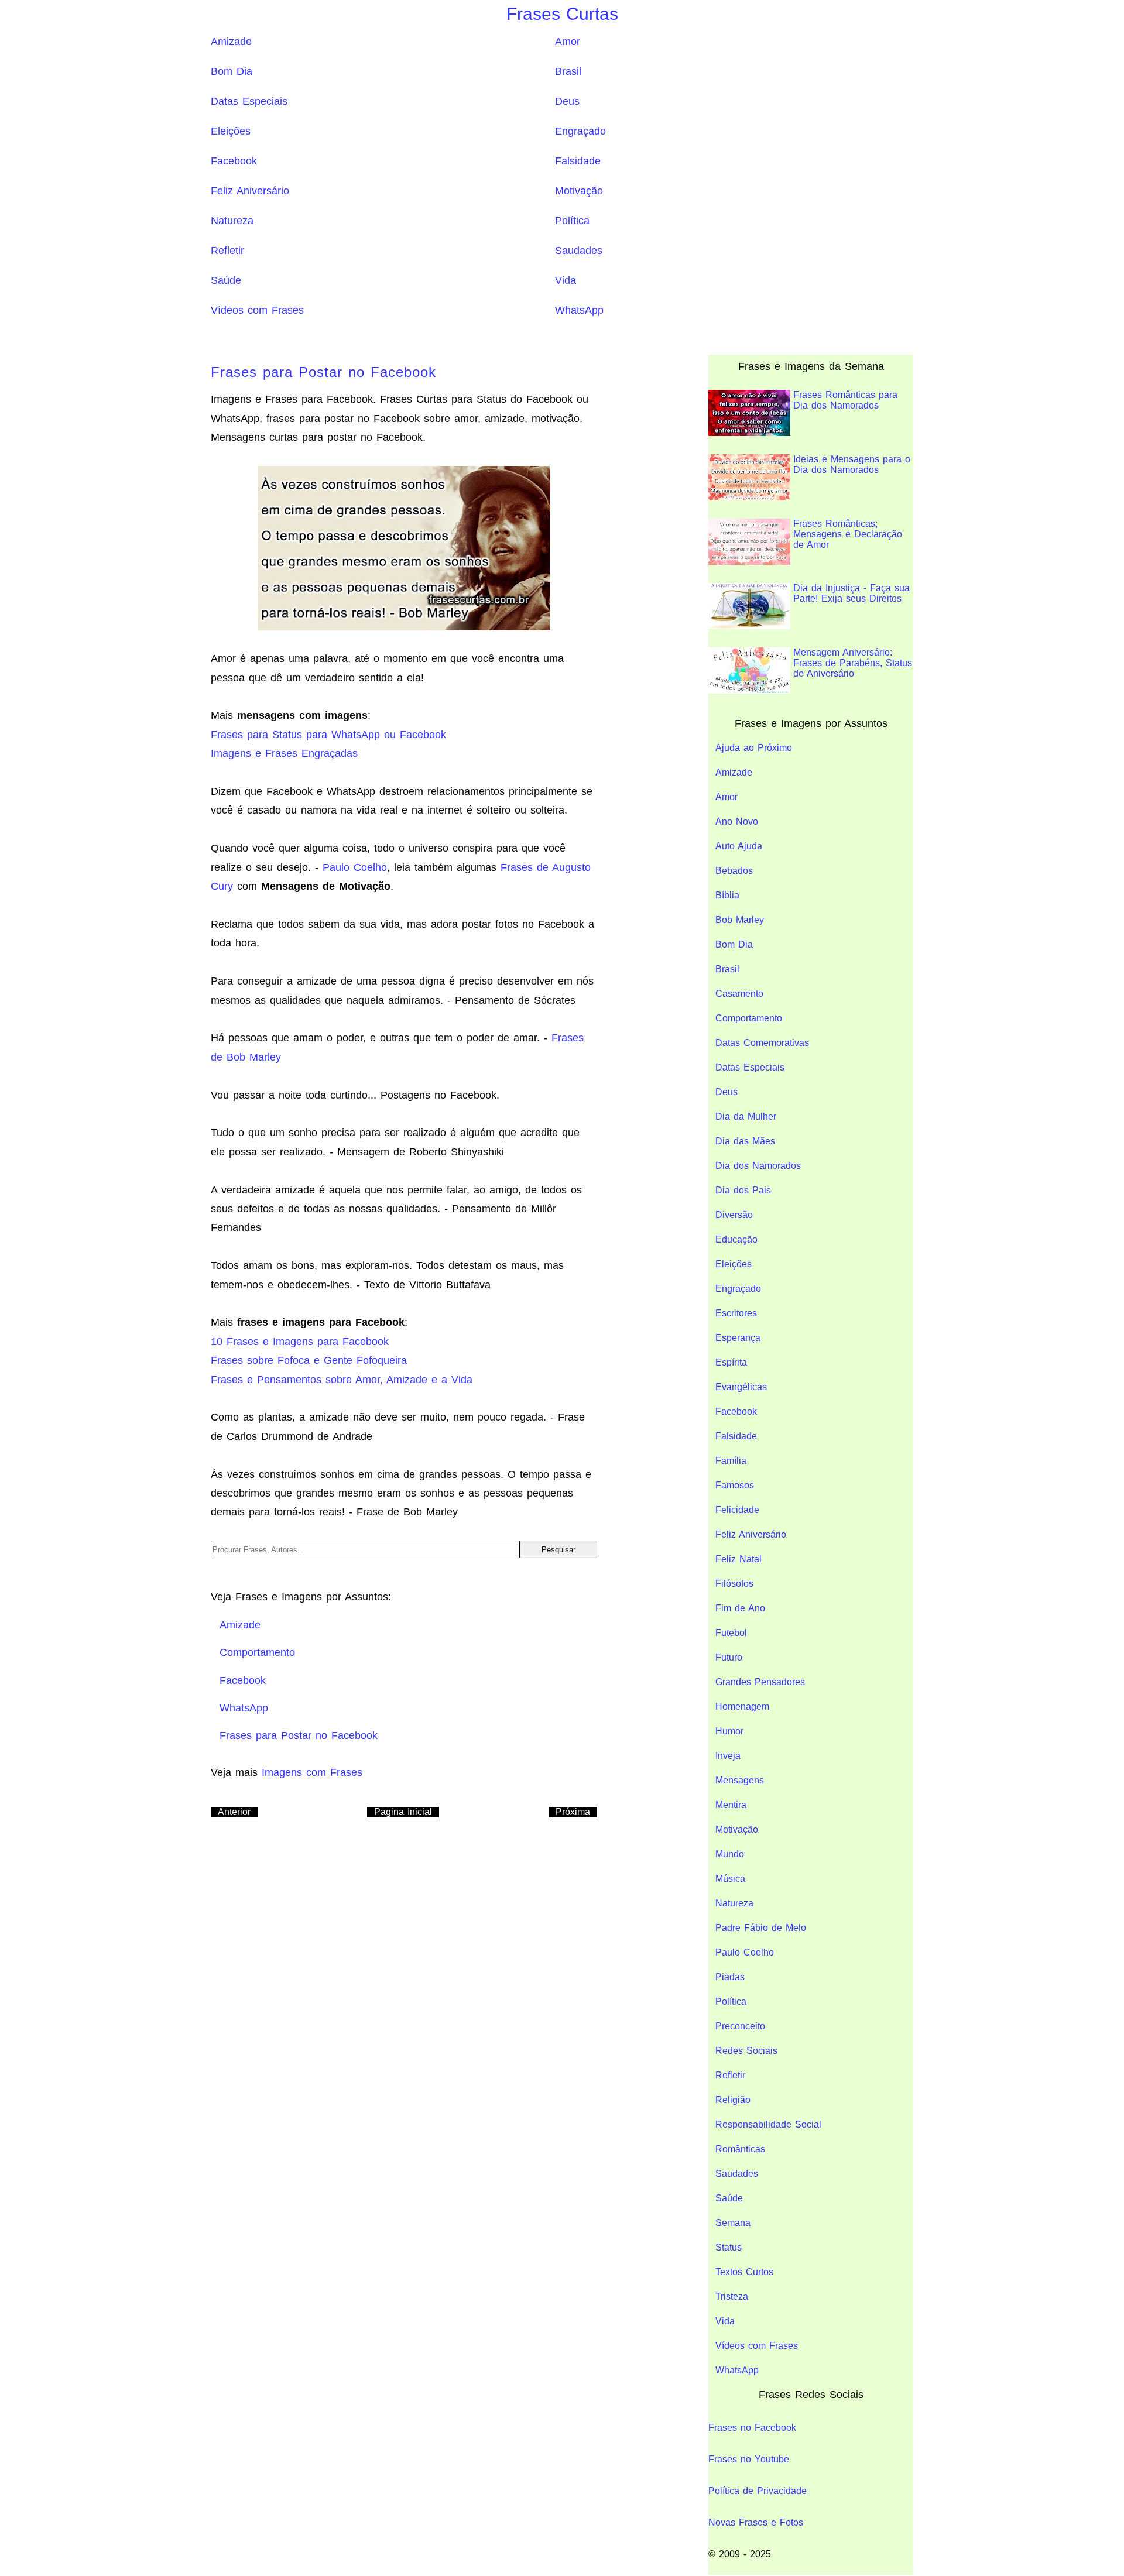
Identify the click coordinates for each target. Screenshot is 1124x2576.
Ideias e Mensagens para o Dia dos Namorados (852, 464)
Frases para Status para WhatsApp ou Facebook (328, 735)
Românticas (740, 2149)
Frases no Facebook (752, 2428)
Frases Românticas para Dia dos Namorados (845, 400)
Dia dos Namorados (758, 1166)
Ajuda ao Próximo (754, 748)
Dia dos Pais (743, 1190)
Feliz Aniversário (250, 191)
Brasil (568, 71)
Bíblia (727, 895)
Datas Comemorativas (762, 1043)
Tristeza (732, 2297)
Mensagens (740, 1780)
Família (731, 1461)
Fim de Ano (740, 1608)
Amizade (231, 42)
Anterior (234, 1812)
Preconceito (740, 2026)
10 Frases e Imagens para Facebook (300, 1342)
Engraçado (580, 131)
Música (730, 1879)
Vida (566, 280)
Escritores (736, 1313)
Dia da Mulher (746, 1117)
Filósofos (734, 1584)
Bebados (734, 871)
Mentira (731, 1805)
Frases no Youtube (749, 2459)
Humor (729, 1731)
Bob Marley (740, 920)
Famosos (735, 1485)
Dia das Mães (745, 1141)
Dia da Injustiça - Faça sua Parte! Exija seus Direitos (851, 593)
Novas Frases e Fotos (756, 2522)
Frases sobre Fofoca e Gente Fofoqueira (309, 1360)
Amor (568, 42)
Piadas (730, 1977)
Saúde (226, 280)
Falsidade (578, 161)
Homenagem (742, 1707)
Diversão (734, 1215)
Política (572, 221)
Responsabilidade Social (768, 2124)
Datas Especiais (249, 101)
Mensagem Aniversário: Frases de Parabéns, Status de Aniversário (853, 663)
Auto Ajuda (739, 846)
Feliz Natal (739, 1559)
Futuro (729, 1657)
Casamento (739, 994)
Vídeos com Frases (257, 310)
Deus (567, 101)
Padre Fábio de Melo (761, 1928)
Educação (736, 1239)
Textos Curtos (744, 2272)
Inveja (728, 1756)
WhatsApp (579, 310)
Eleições (231, 131)
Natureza (232, 221)
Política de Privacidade (758, 2491)
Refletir (227, 251)
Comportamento (749, 1018)
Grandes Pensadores (760, 1682)
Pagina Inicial (403, 1812)
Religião (733, 2100)
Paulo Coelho (355, 867)
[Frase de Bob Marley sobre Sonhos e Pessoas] (404, 547)
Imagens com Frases (312, 1772)
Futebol (731, 1633)
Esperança (738, 1338)
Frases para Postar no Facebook (323, 372)
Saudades (579, 251)
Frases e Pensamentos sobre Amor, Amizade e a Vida (342, 1380)
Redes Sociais (746, 2051)
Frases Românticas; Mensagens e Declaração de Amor (848, 534)
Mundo (730, 1854)
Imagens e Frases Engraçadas (284, 753)
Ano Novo (737, 821)
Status (729, 2247)
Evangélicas (741, 1387)
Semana (733, 2223)
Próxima (573, 1812)
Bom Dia (232, 71)
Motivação (579, 191)
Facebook (234, 161)
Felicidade (737, 1510)
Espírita (731, 1362)
